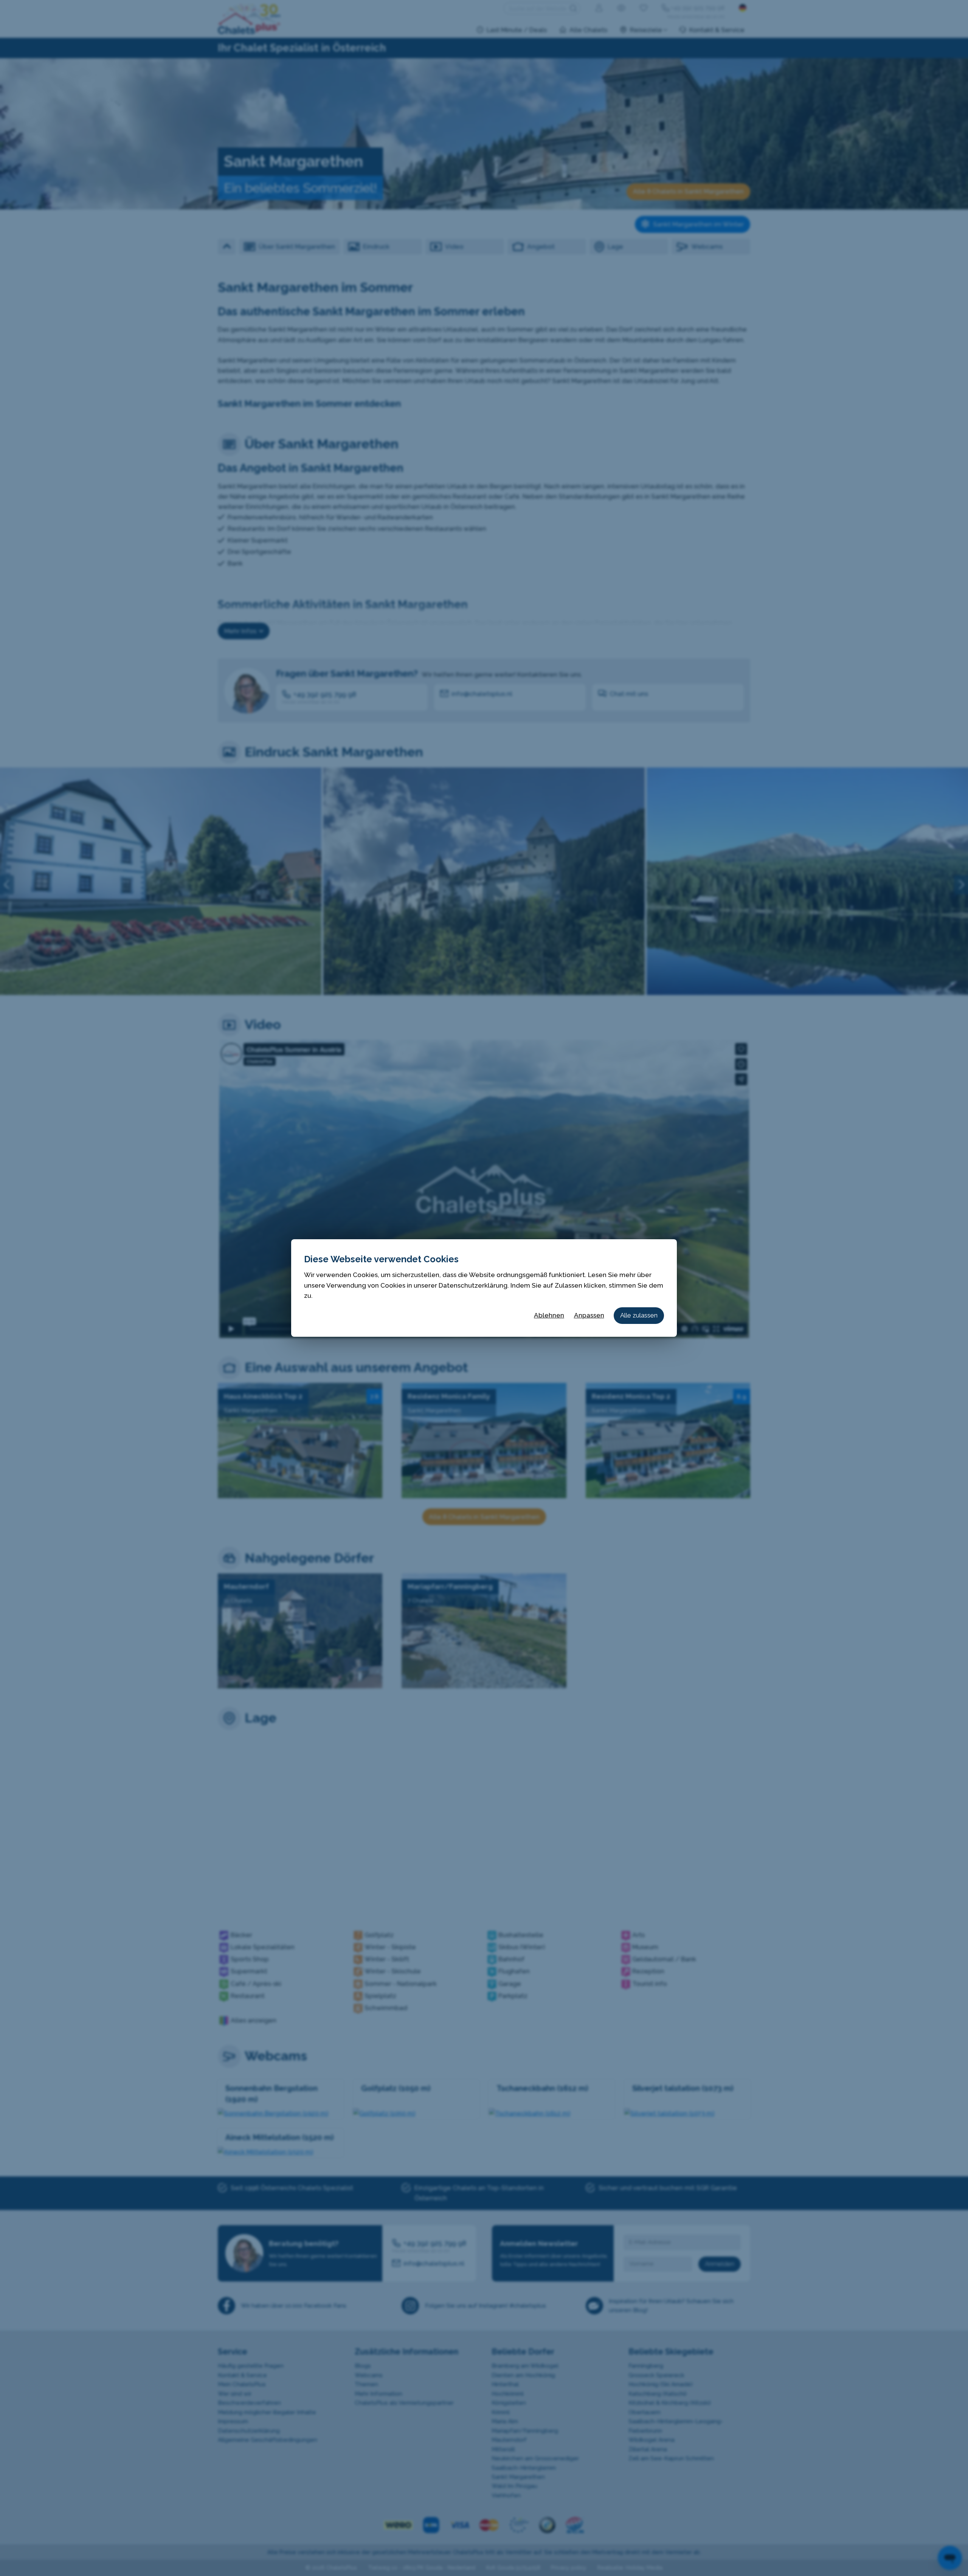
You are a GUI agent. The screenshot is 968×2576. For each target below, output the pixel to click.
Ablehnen (549, 1315)
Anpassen (589, 1315)
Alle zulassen (639, 1315)
